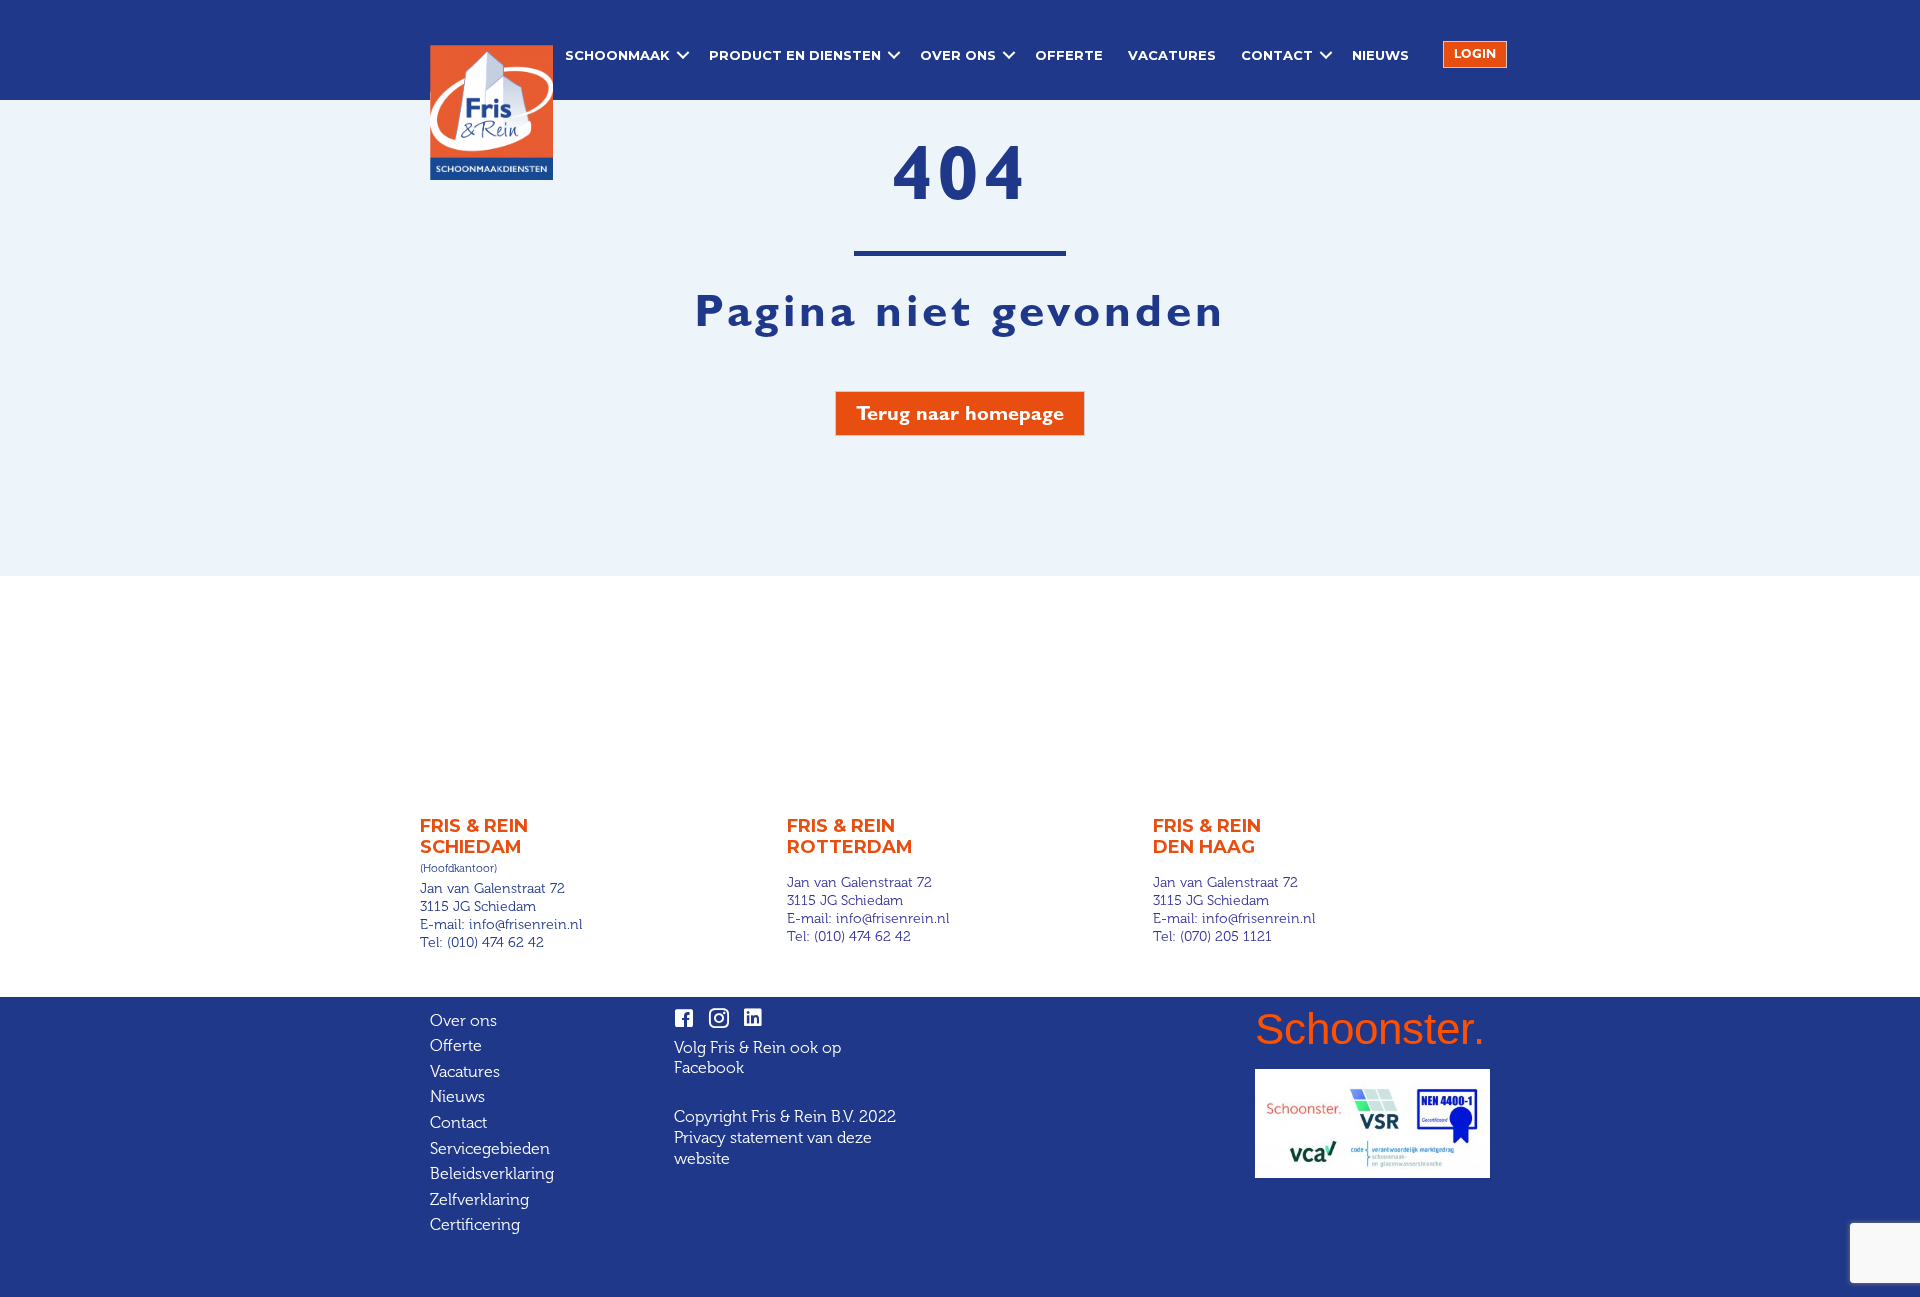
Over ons (958, 55)
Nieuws (1380, 55)
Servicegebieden (490, 1148)
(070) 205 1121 (1226, 936)
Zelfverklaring (479, 1199)
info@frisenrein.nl (525, 924)
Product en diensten (795, 55)
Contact (1277, 55)
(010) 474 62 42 (495, 942)
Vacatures (1172, 55)
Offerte (1069, 55)
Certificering (475, 1224)
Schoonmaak (617, 55)
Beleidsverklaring (492, 1173)
